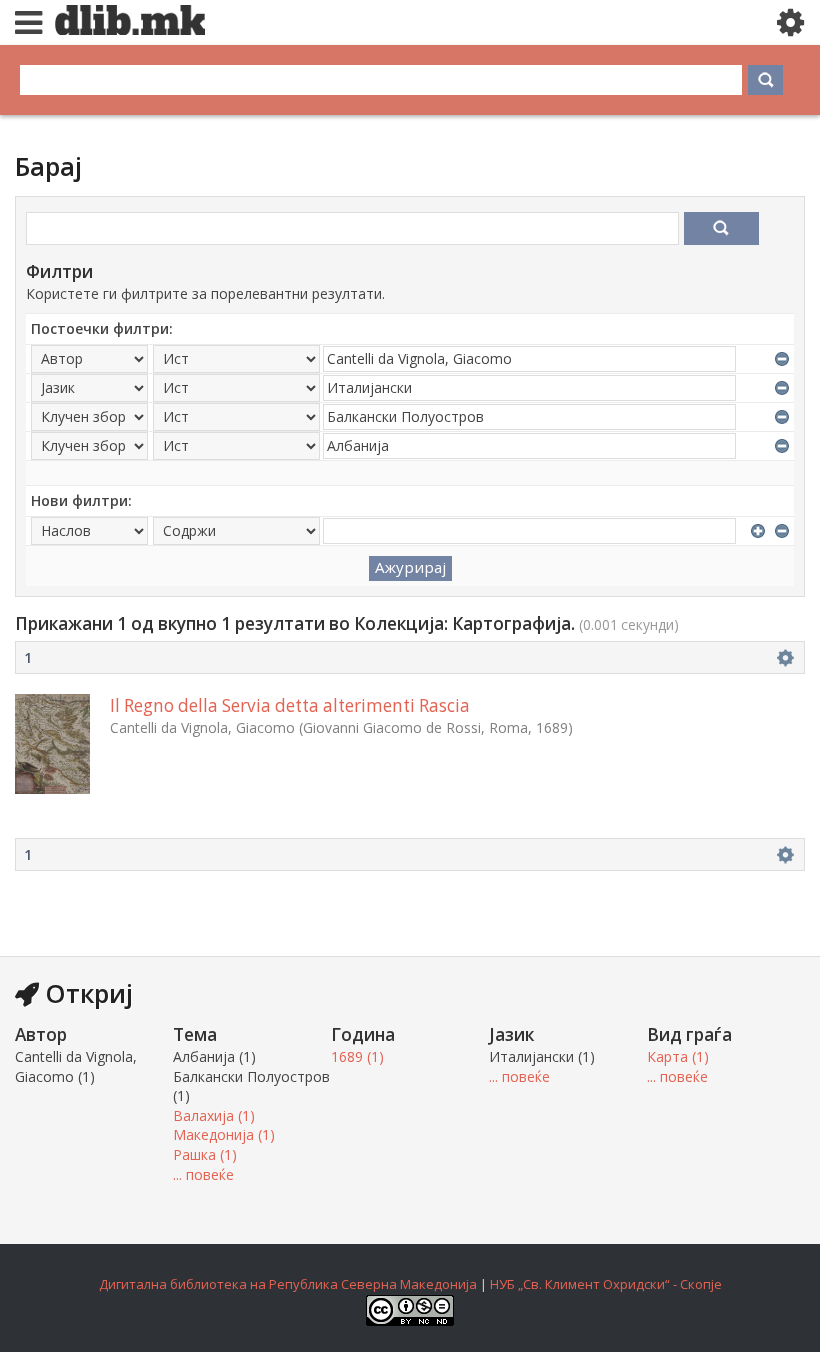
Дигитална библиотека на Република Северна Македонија (288, 1284)
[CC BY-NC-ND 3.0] (410, 1321)
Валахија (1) (214, 1115)
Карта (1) (678, 1056)
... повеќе (203, 1174)
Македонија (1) (224, 1134)
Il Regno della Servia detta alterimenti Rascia (290, 705)
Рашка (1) (205, 1154)
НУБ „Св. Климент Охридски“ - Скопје (606, 1284)
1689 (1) (357, 1056)
